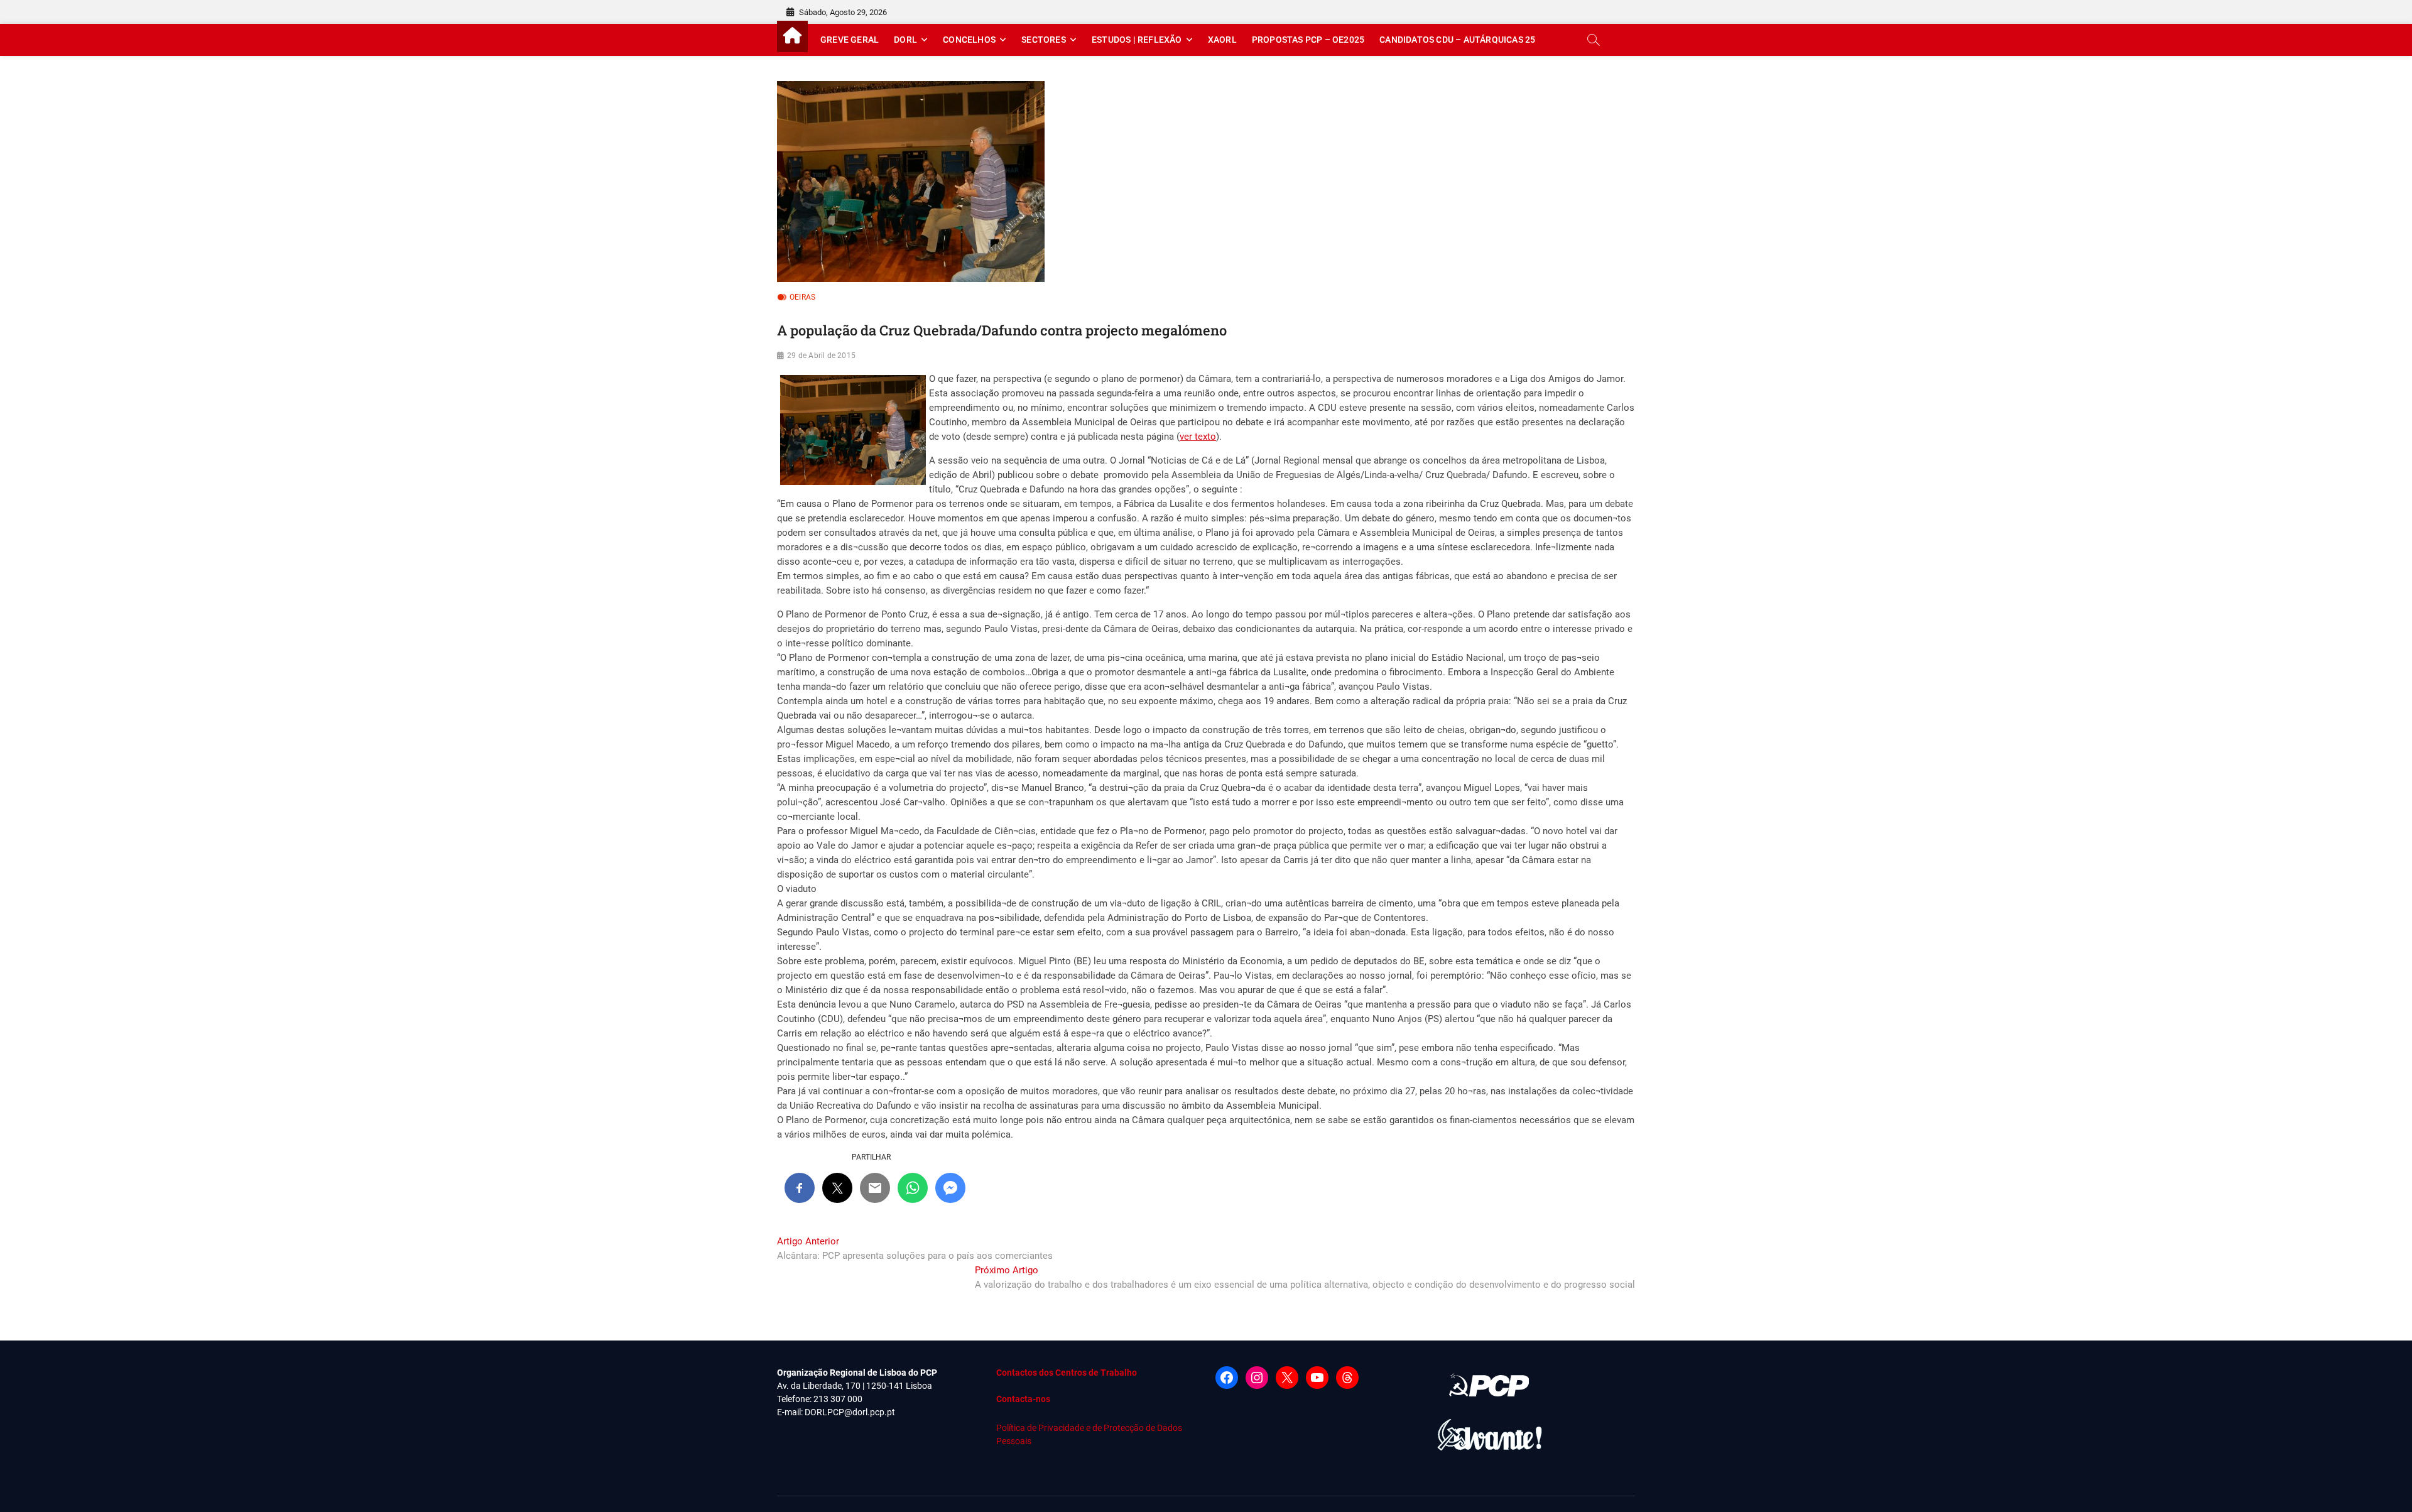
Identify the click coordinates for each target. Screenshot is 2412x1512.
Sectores (1044, 40)
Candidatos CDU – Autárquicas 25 (1457, 40)
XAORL (1222, 40)
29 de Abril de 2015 (821, 356)
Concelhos (969, 40)
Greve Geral (850, 40)
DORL (905, 40)
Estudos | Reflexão (1137, 40)
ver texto (1198, 437)
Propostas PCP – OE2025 (1308, 40)
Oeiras (802, 297)
